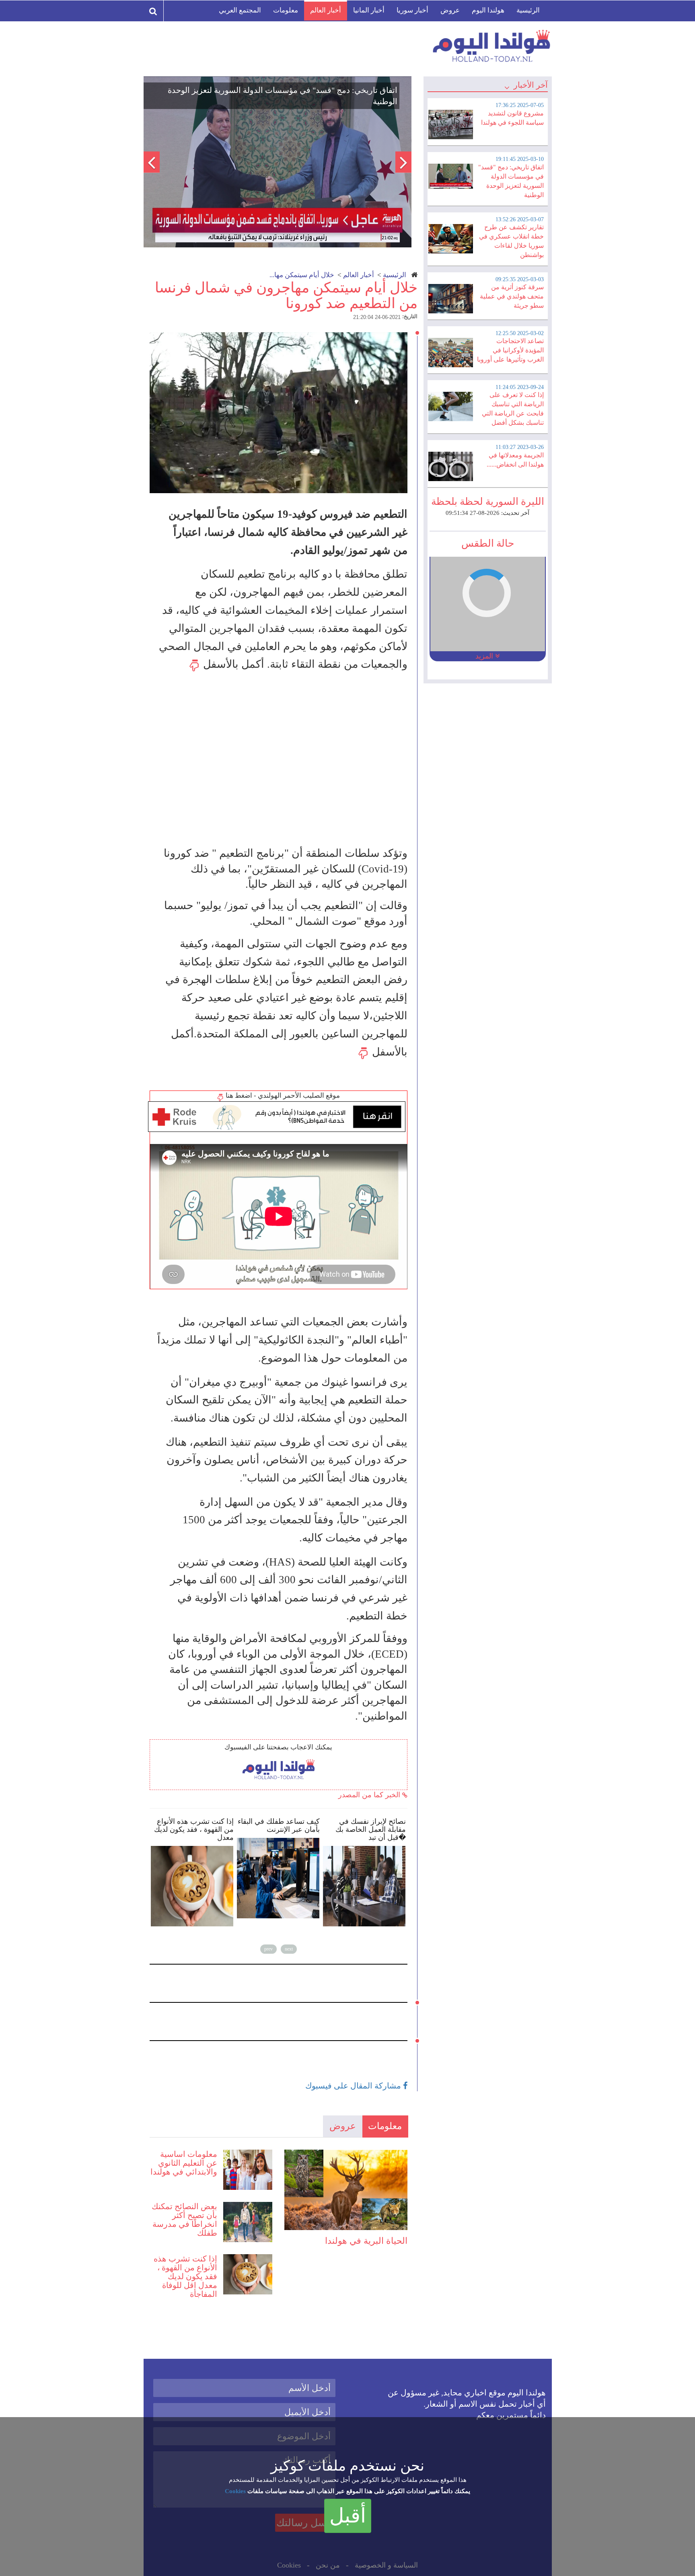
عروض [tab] (343, 2126)
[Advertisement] (282, 759)
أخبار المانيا (369, 10)
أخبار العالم (326, 10)
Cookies (235, 2491)
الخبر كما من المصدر (370, 1795)
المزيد (485, 656)
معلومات (286, 10)
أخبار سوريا (412, 10)
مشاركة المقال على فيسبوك (354, 2086)
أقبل (348, 2516)
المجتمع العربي (240, 10)
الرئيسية (528, 10)
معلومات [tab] (385, 2126)
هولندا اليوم (488, 10)
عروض (450, 10)
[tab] (487, 121)
